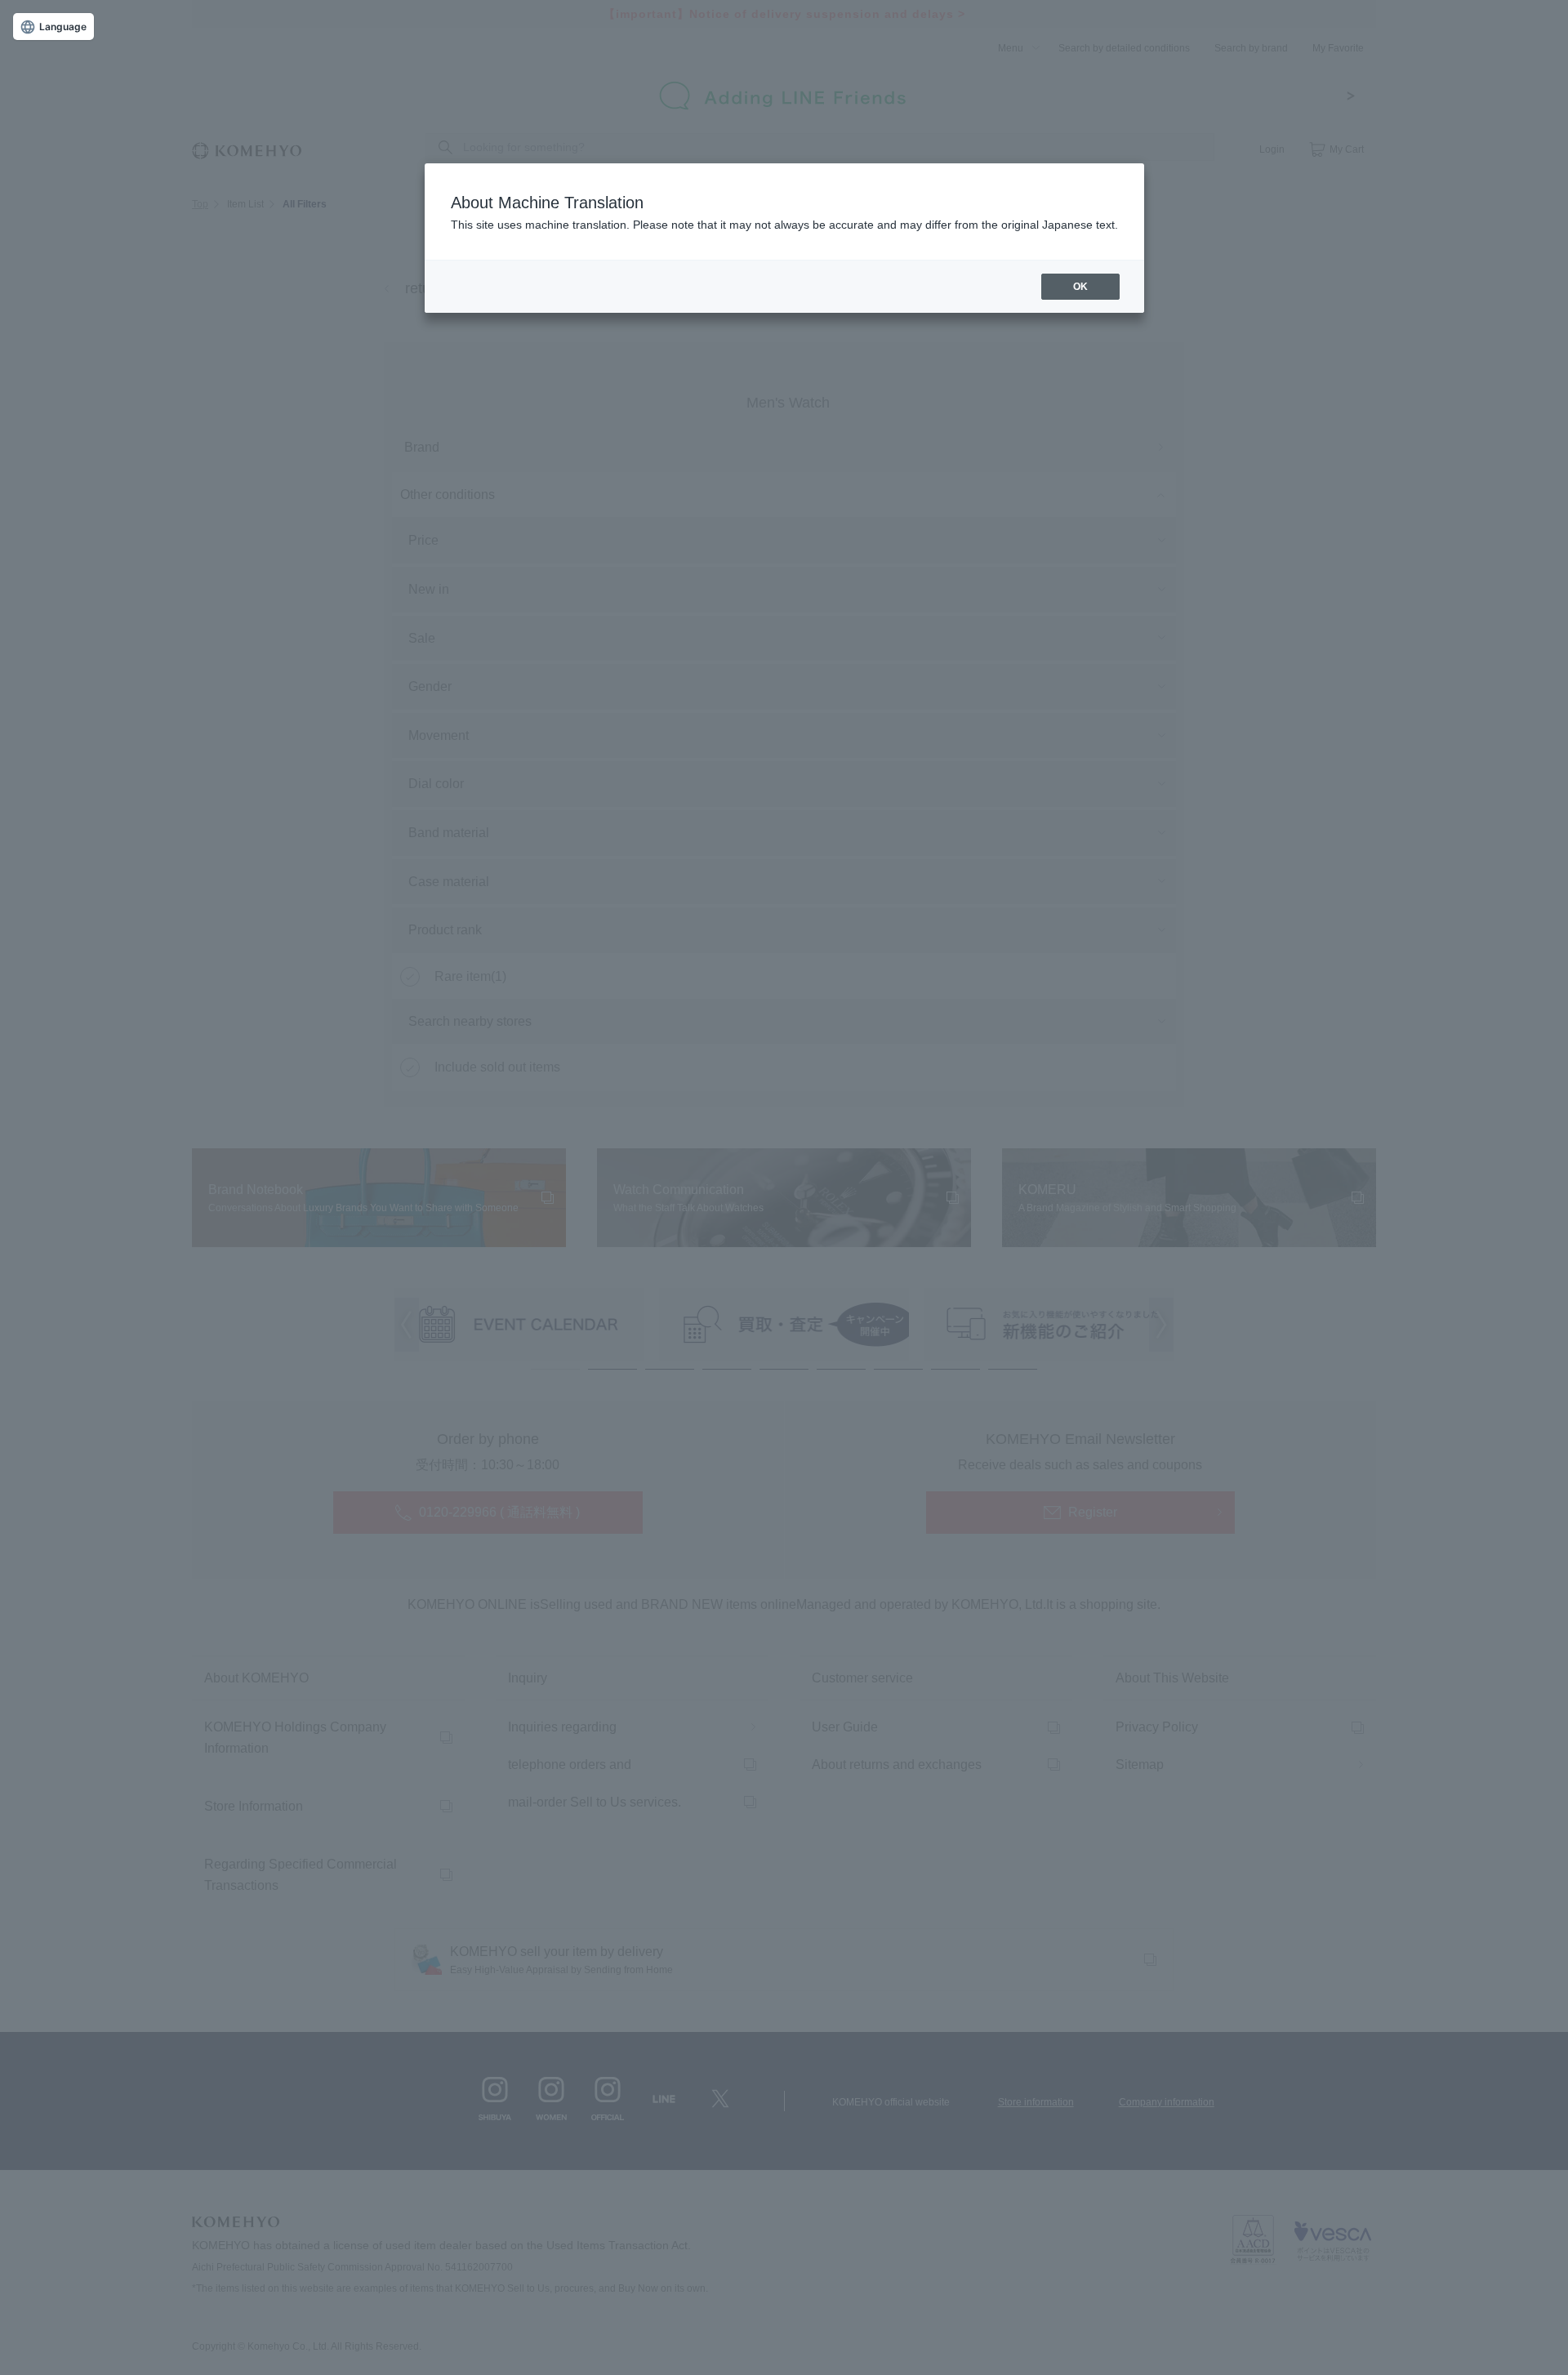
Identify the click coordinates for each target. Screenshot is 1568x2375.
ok (1080, 287)
